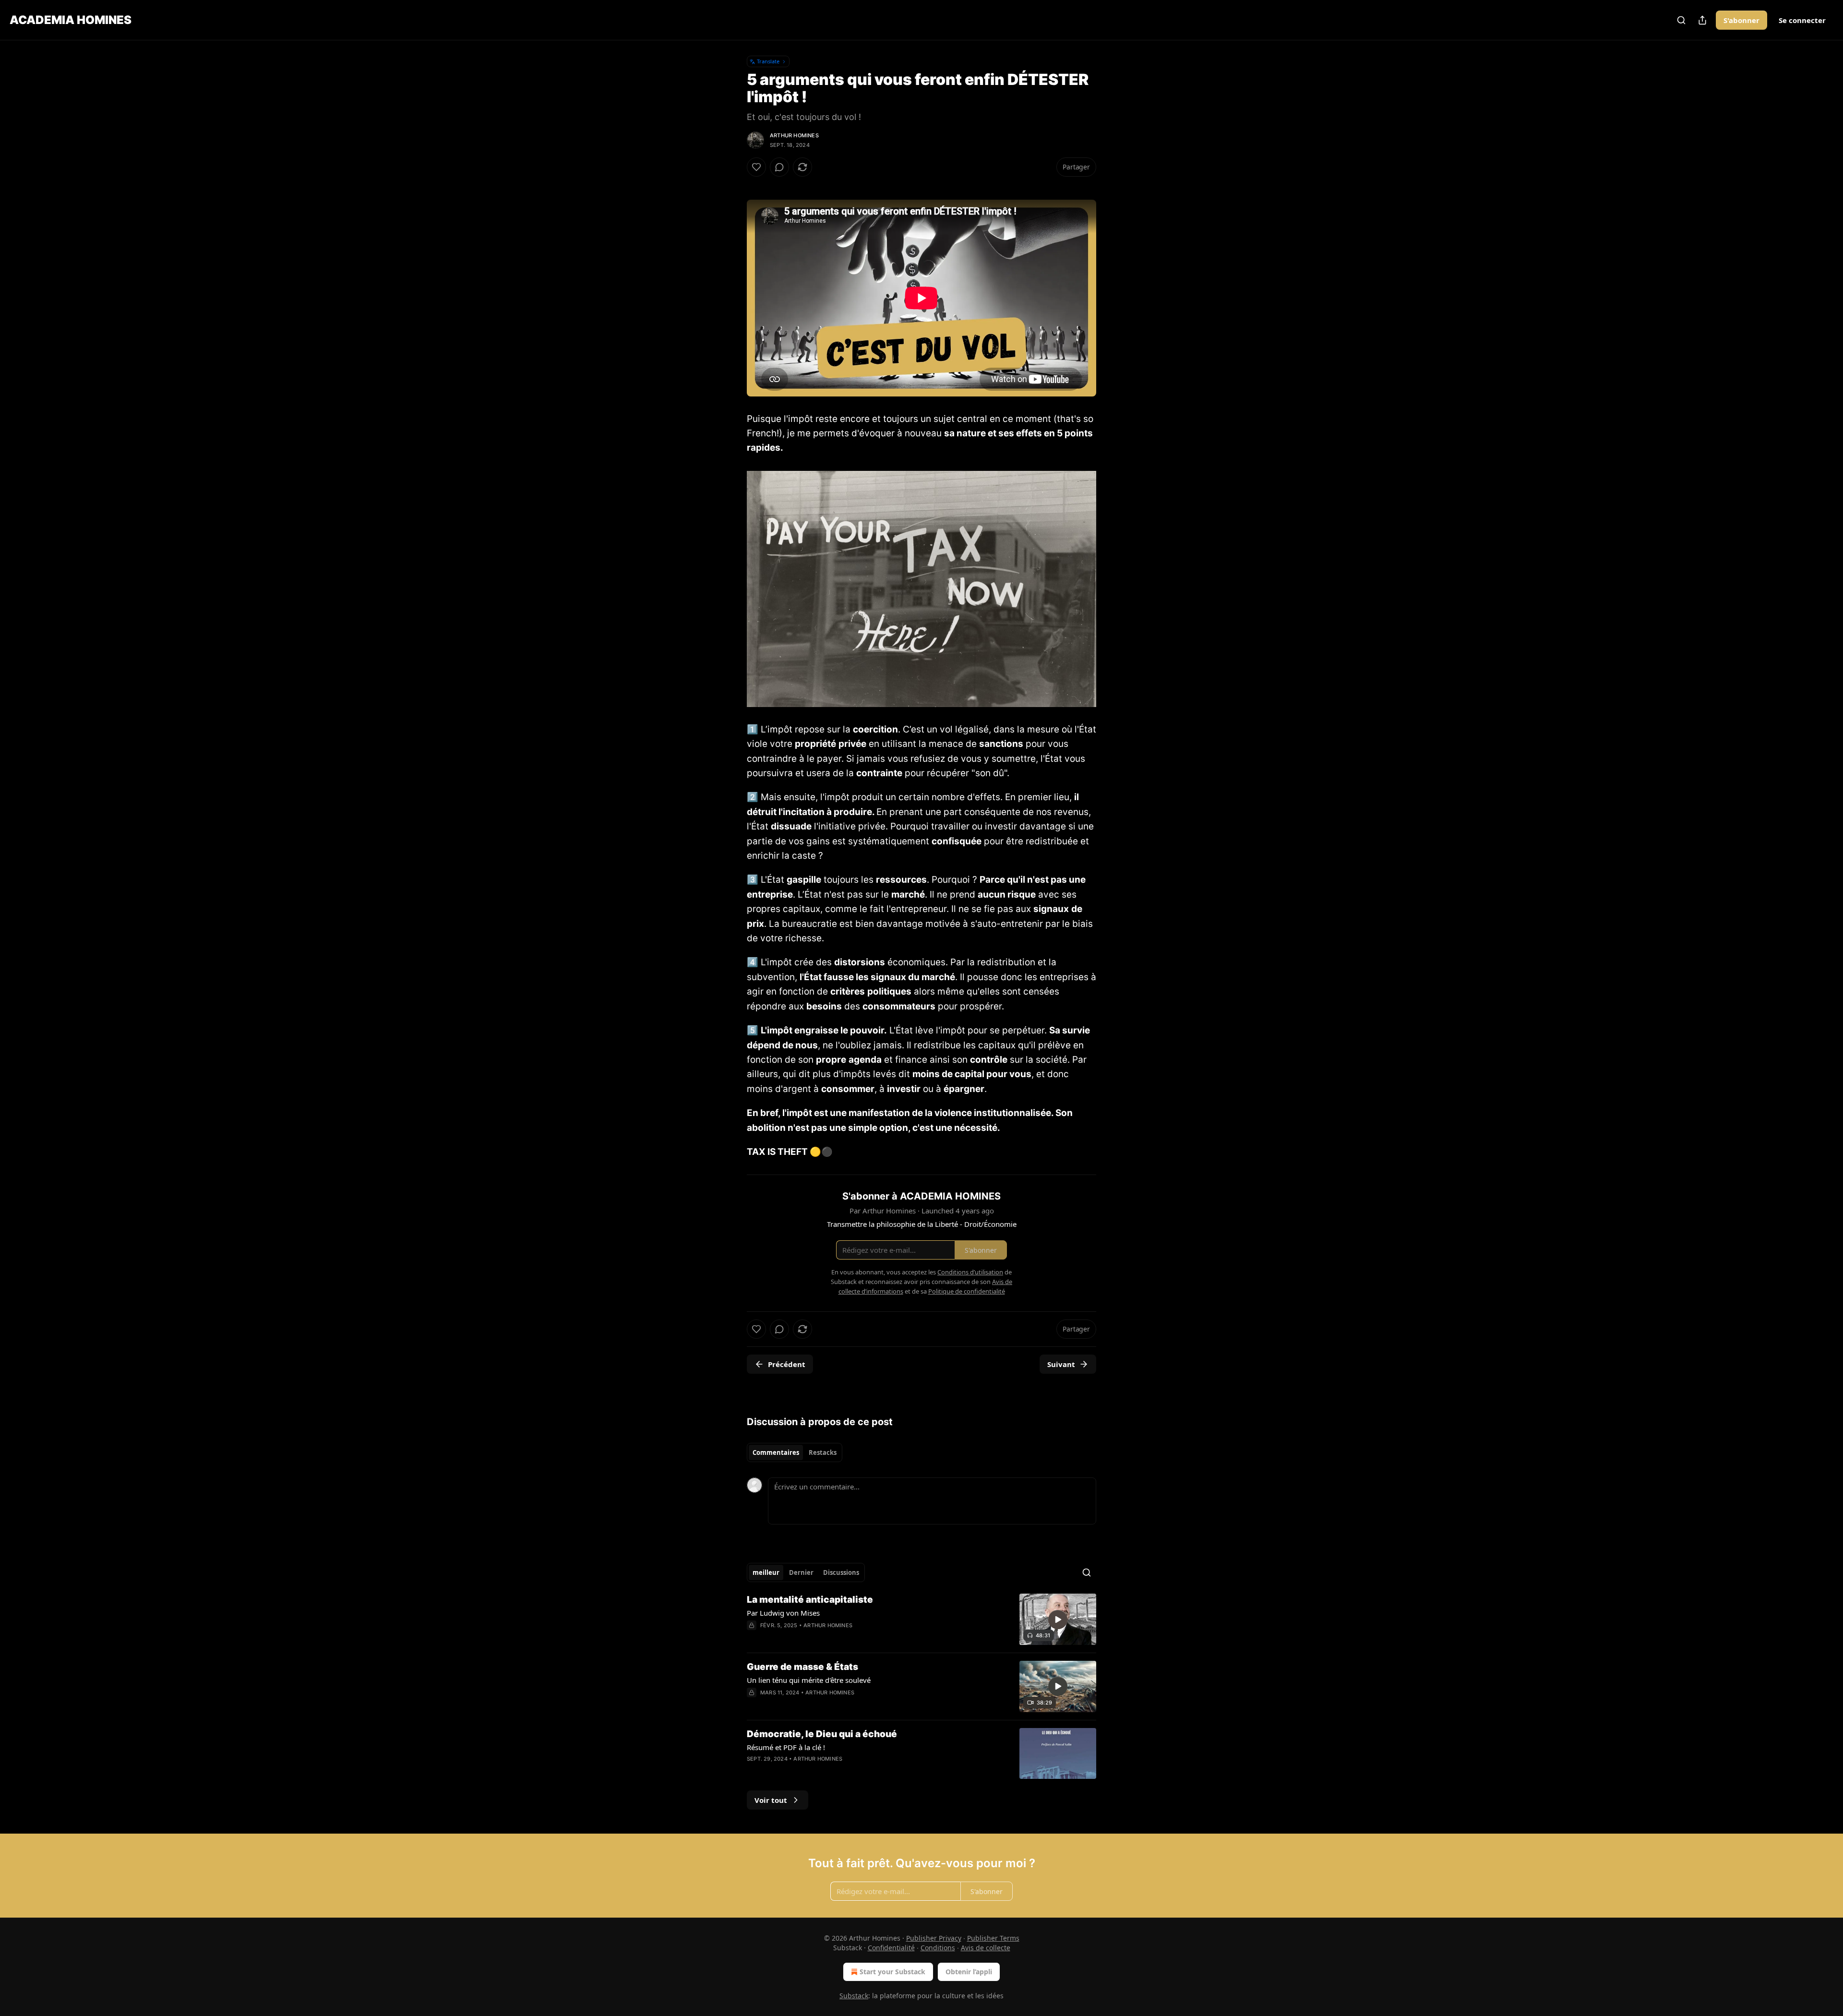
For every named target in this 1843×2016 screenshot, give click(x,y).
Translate (768, 61)
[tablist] (795, 1452)
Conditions (938, 1948)
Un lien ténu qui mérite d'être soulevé (809, 1680)
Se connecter (1802, 20)
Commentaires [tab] (776, 1452)
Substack (854, 1996)
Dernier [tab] (801, 1572)
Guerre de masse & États (802, 1667)
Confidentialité (891, 1948)
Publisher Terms (993, 1938)
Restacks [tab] (823, 1452)
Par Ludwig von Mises (783, 1613)
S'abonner (1741, 20)
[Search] (1681, 20)
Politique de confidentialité (967, 1291)
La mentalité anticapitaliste (810, 1600)
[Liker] (756, 167)
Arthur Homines (794, 135)
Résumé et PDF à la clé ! (786, 1747)
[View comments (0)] (779, 167)
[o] (1058, 1620)
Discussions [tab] (841, 1572)
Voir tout (771, 1800)
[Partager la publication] (1702, 20)
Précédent (787, 1364)
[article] (921, 1619)
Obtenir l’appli (969, 1972)
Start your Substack (892, 1972)
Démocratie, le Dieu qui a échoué (822, 1734)
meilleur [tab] (766, 1572)
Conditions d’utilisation (970, 1272)
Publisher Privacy (934, 1938)
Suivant (1061, 1364)
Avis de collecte (986, 1948)
